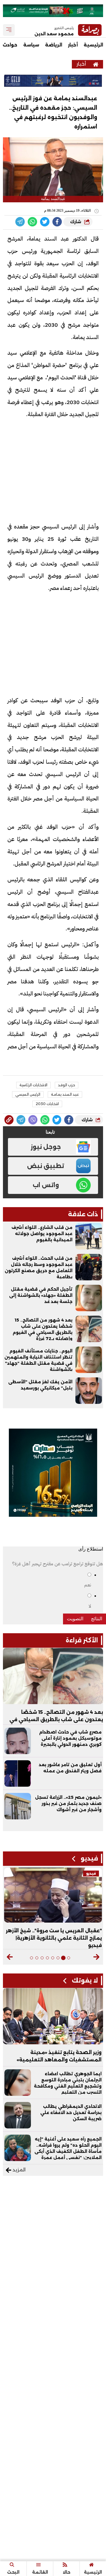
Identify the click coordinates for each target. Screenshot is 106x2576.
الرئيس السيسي (28, 1094)
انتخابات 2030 (47, 1104)
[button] (96, 1957)
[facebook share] (57, 222)
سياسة (31, 45)
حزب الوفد (67, 1085)
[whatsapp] (9, 1120)
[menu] (9, 30)
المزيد (18, 2170)
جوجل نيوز (46, 1147)
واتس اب (46, 1185)
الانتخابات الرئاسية (33, 1085)
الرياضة (54, 45)
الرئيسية (93, 45)
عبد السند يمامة (65, 1094)
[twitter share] (45, 222)
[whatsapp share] (32, 222)
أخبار (73, 45)
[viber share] (20, 222)
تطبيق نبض (46, 1166)
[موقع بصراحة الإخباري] (96, 64)
